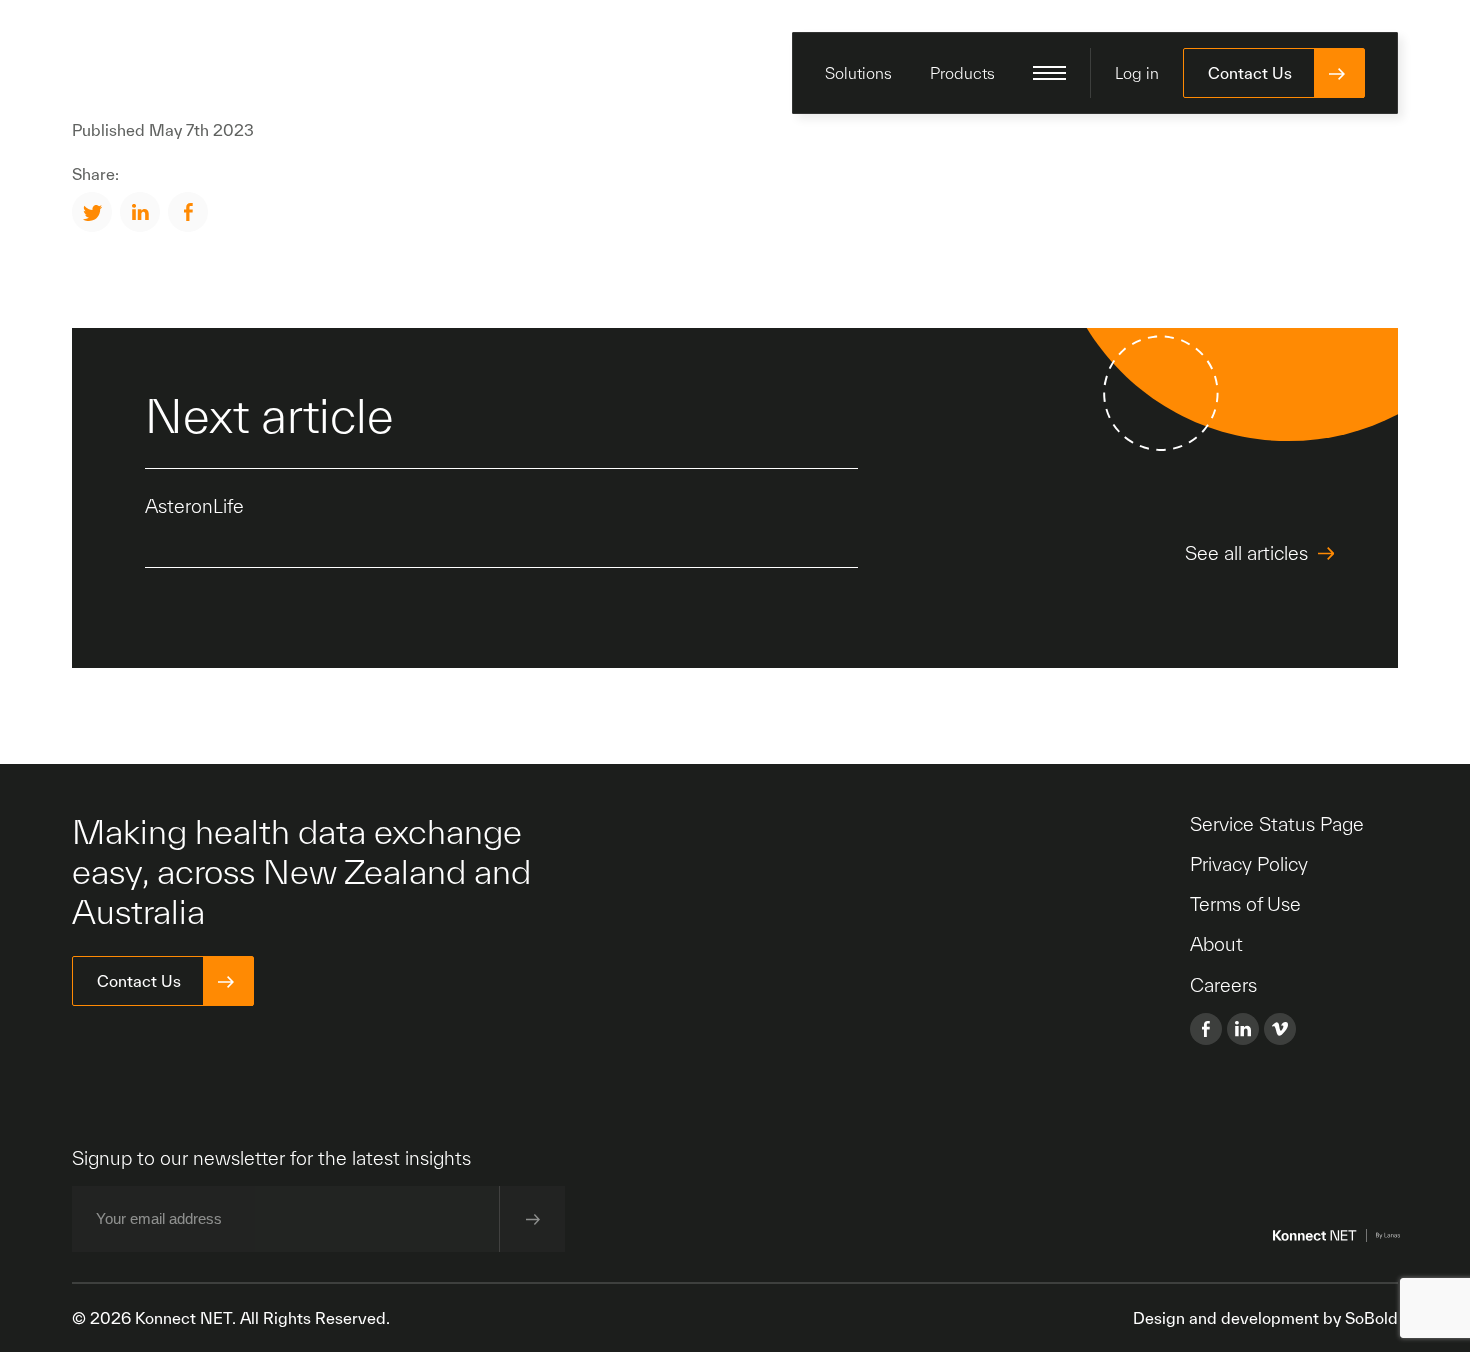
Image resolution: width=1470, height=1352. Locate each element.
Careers (1223, 985)
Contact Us (1250, 73)
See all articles (1246, 553)
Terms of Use (1245, 904)
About (1216, 944)
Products (962, 73)
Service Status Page (1277, 824)
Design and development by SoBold (1265, 1318)
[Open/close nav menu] (1049, 73)
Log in (1137, 73)
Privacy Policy (1249, 864)
